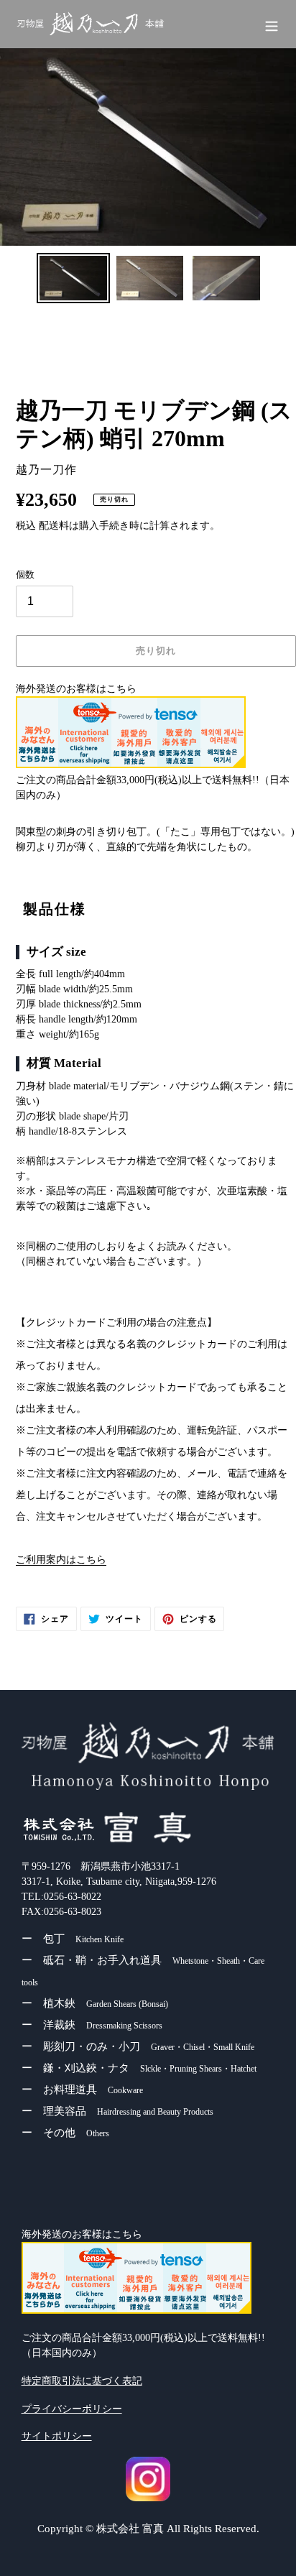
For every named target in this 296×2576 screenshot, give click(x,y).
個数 (25, 574)
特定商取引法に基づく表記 (82, 2381)
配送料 (54, 526)
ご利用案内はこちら (61, 1560)
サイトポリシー (57, 2436)
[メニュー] (272, 25)
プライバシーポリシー (72, 2409)
